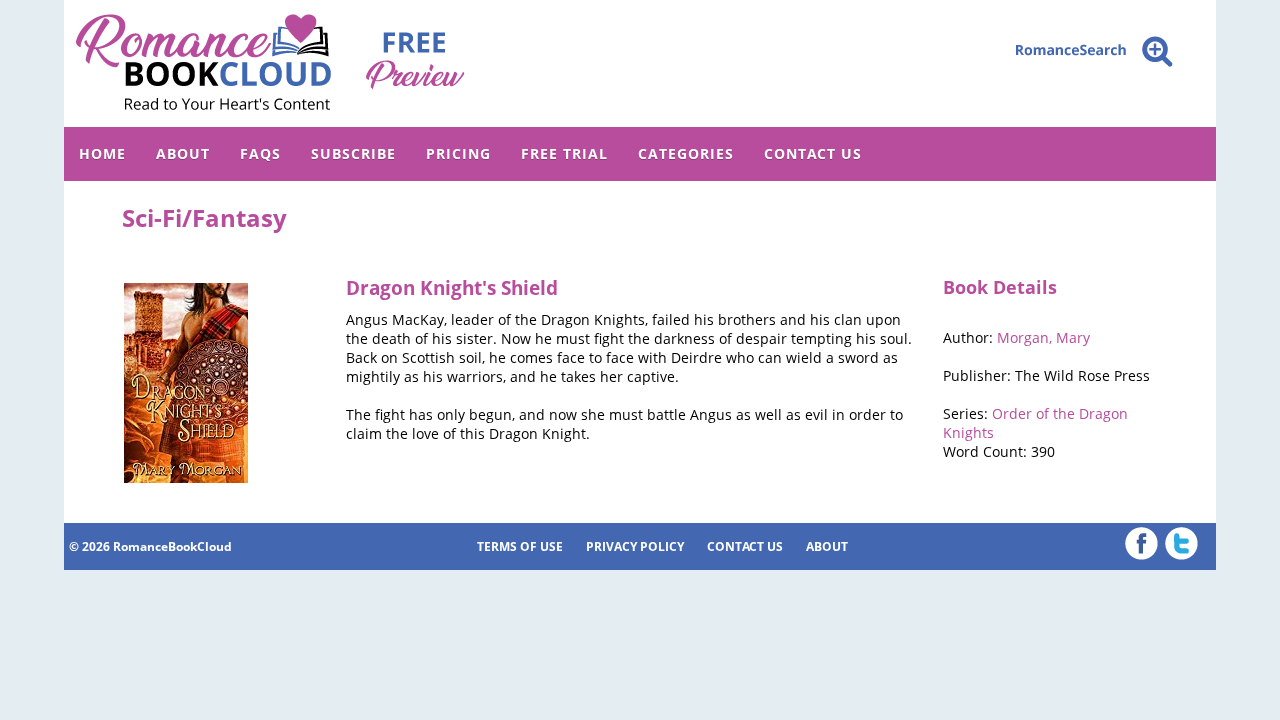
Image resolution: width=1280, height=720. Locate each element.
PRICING (458, 153)
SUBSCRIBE (353, 153)
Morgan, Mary (1043, 337)
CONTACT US (813, 153)
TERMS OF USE (520, 546)
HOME (102, 153)
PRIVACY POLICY (635, 546)
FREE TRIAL (564, 153)
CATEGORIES (686, 153)
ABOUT (183, 153)
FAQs (260, 153)
